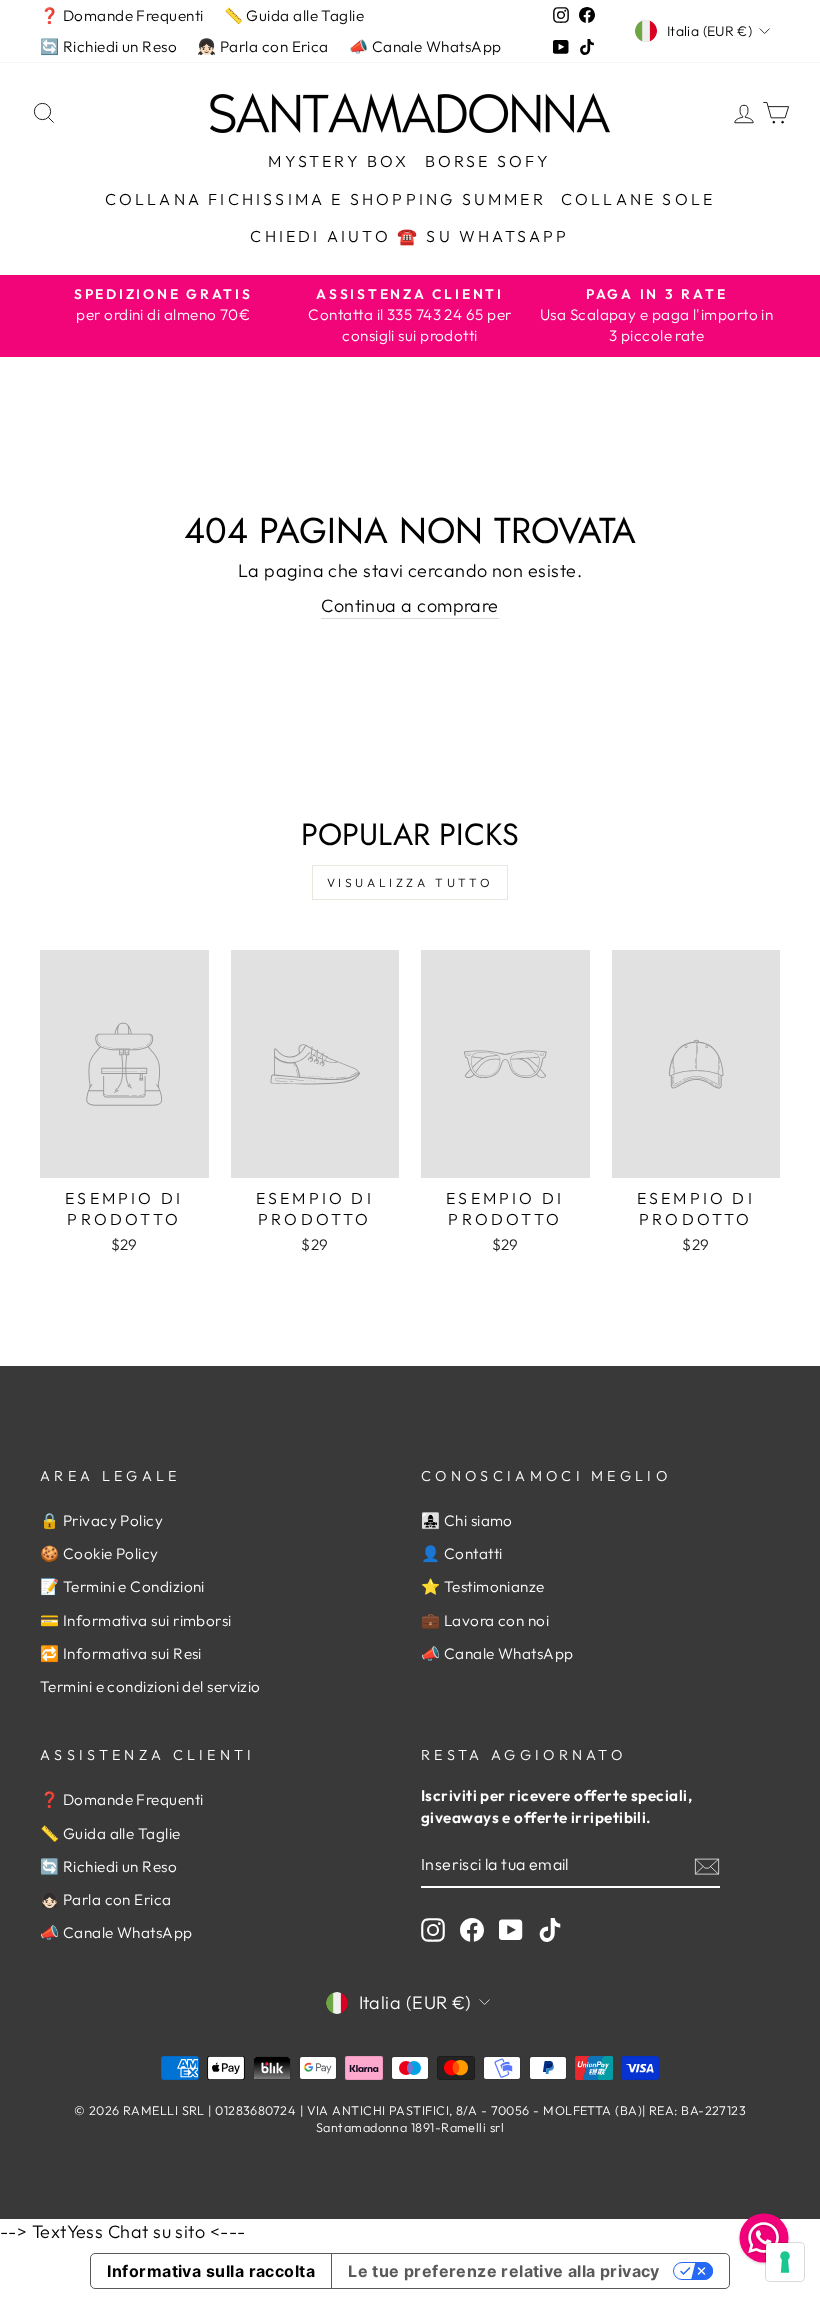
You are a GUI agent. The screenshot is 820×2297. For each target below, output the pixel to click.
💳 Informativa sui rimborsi (136, 1620)
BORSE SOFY (488, 161)
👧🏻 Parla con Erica (263, 46)
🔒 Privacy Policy (101, 1520)
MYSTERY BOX (338, 161)
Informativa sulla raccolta (211, 2271)
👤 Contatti (462, 1553)
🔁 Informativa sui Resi (121, 1653)
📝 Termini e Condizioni (122, 1586)
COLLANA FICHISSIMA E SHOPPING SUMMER (325, 199)
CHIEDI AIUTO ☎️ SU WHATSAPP (409, 236)
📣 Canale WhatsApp (425, 46)
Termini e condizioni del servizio (150, 1686)
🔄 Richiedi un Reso (108, 46)
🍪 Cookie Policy (99, 1553)
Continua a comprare (410, 605)
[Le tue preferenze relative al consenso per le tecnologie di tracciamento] (785, 2262)
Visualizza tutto (410, 882)
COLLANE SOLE (638, 199)
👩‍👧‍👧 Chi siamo (467, 1520)
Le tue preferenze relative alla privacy (504, 2271)
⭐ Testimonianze (483, 1586)
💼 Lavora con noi (485, 1620)
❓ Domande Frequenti (122, 15)
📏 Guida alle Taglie (294, 15)
